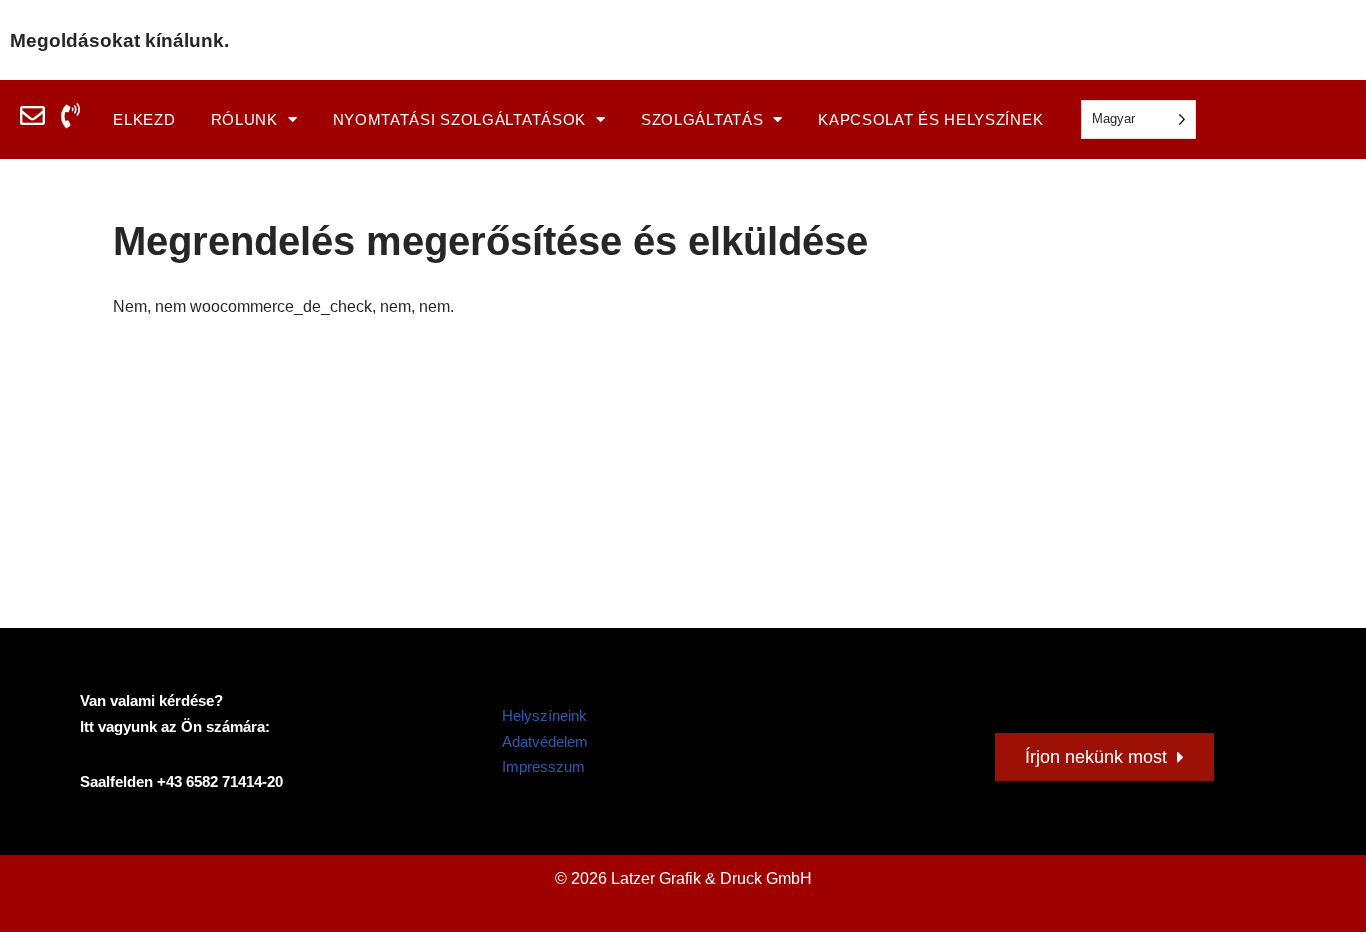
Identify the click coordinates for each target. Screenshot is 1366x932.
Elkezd (144, 119)
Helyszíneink (544, 715)
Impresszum (543, 766)
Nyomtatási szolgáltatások (460, 119)
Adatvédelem (545, 741)
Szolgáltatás (702, 119)
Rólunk (244, 119)
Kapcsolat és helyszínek (930, 119)
